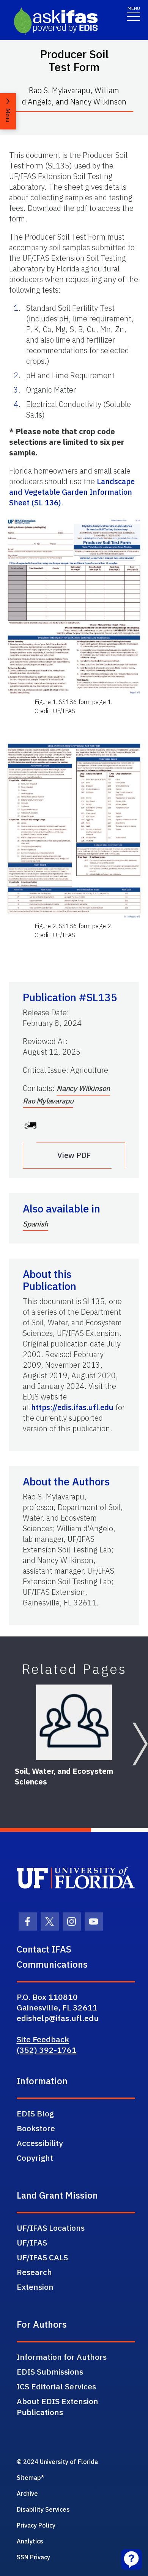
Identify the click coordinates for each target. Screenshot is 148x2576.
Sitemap (29, 2478)
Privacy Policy (36, 2525)
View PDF (74, 1155)
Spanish (35, 1224)
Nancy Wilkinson (83, 1088)
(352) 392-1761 (47, 2050)
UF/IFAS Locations (51, 2228)
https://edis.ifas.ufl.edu (72, 1407)
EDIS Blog (35, 2113)
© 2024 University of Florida (57, 2462)
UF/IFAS (32, 2243)
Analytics (30, 2541)
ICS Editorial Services (56, 2386)
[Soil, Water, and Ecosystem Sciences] (74, 1722)
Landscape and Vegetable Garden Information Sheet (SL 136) (72, 492)
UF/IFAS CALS (42, 2257)
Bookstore (36, 2128)
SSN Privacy (33, 2557)
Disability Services (43, 2509)
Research (34, 2272)
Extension (35, 2287)
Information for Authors (62, 2357)
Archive (27, 2493)
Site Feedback (43, 2039)
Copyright (35, 2158)
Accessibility (40, 2143)
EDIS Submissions (50, 2372)
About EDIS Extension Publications (57, 2407)
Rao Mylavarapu (48, 1101)
